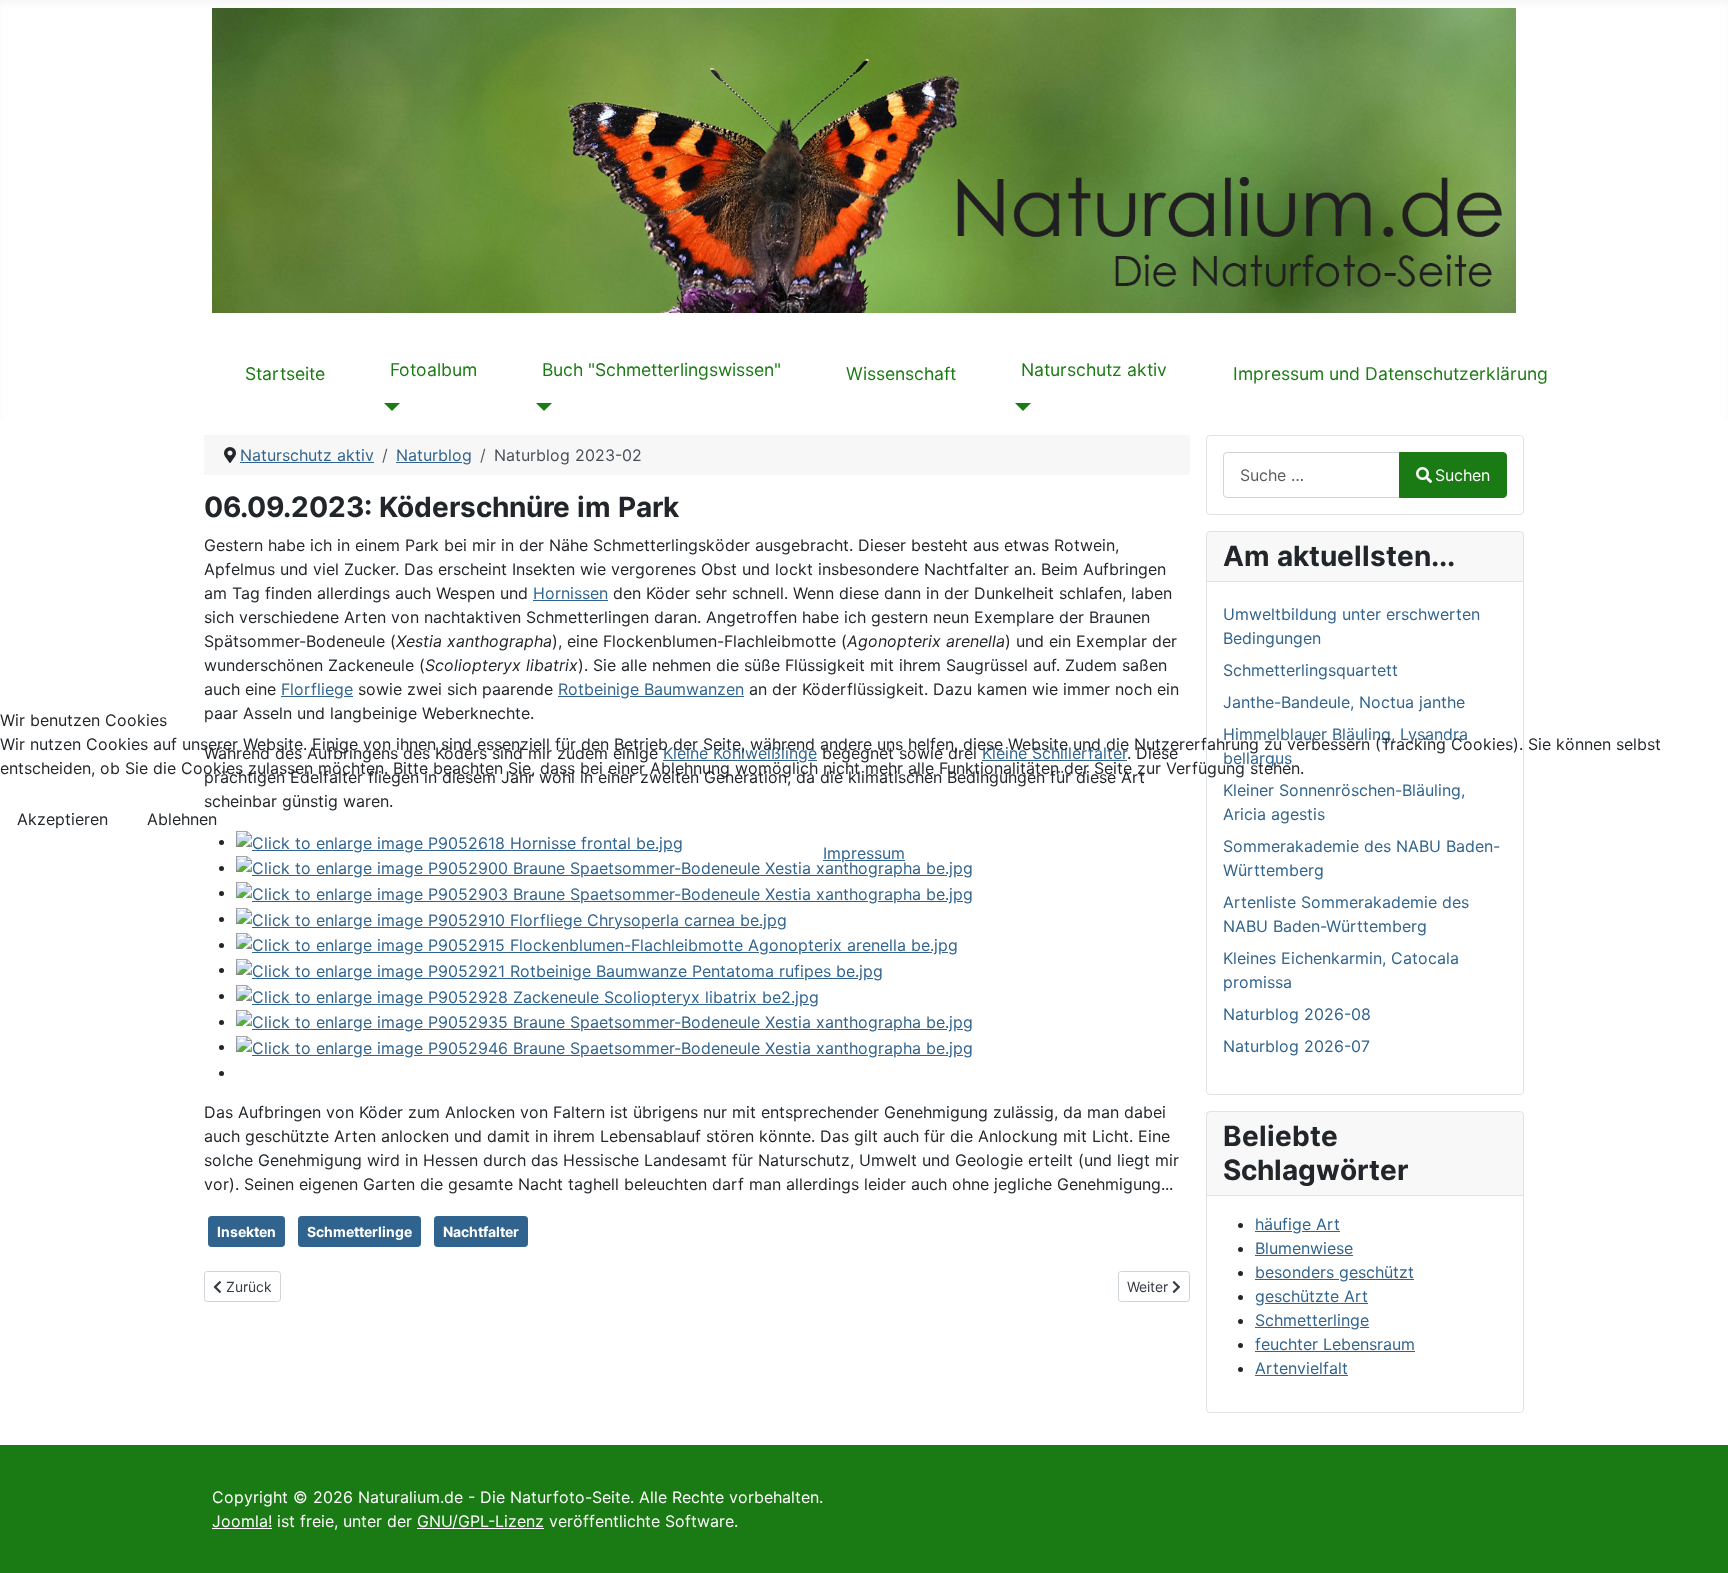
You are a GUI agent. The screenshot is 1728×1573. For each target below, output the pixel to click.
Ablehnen (182, 819)
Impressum (864, 853)
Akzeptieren (62, 819)
